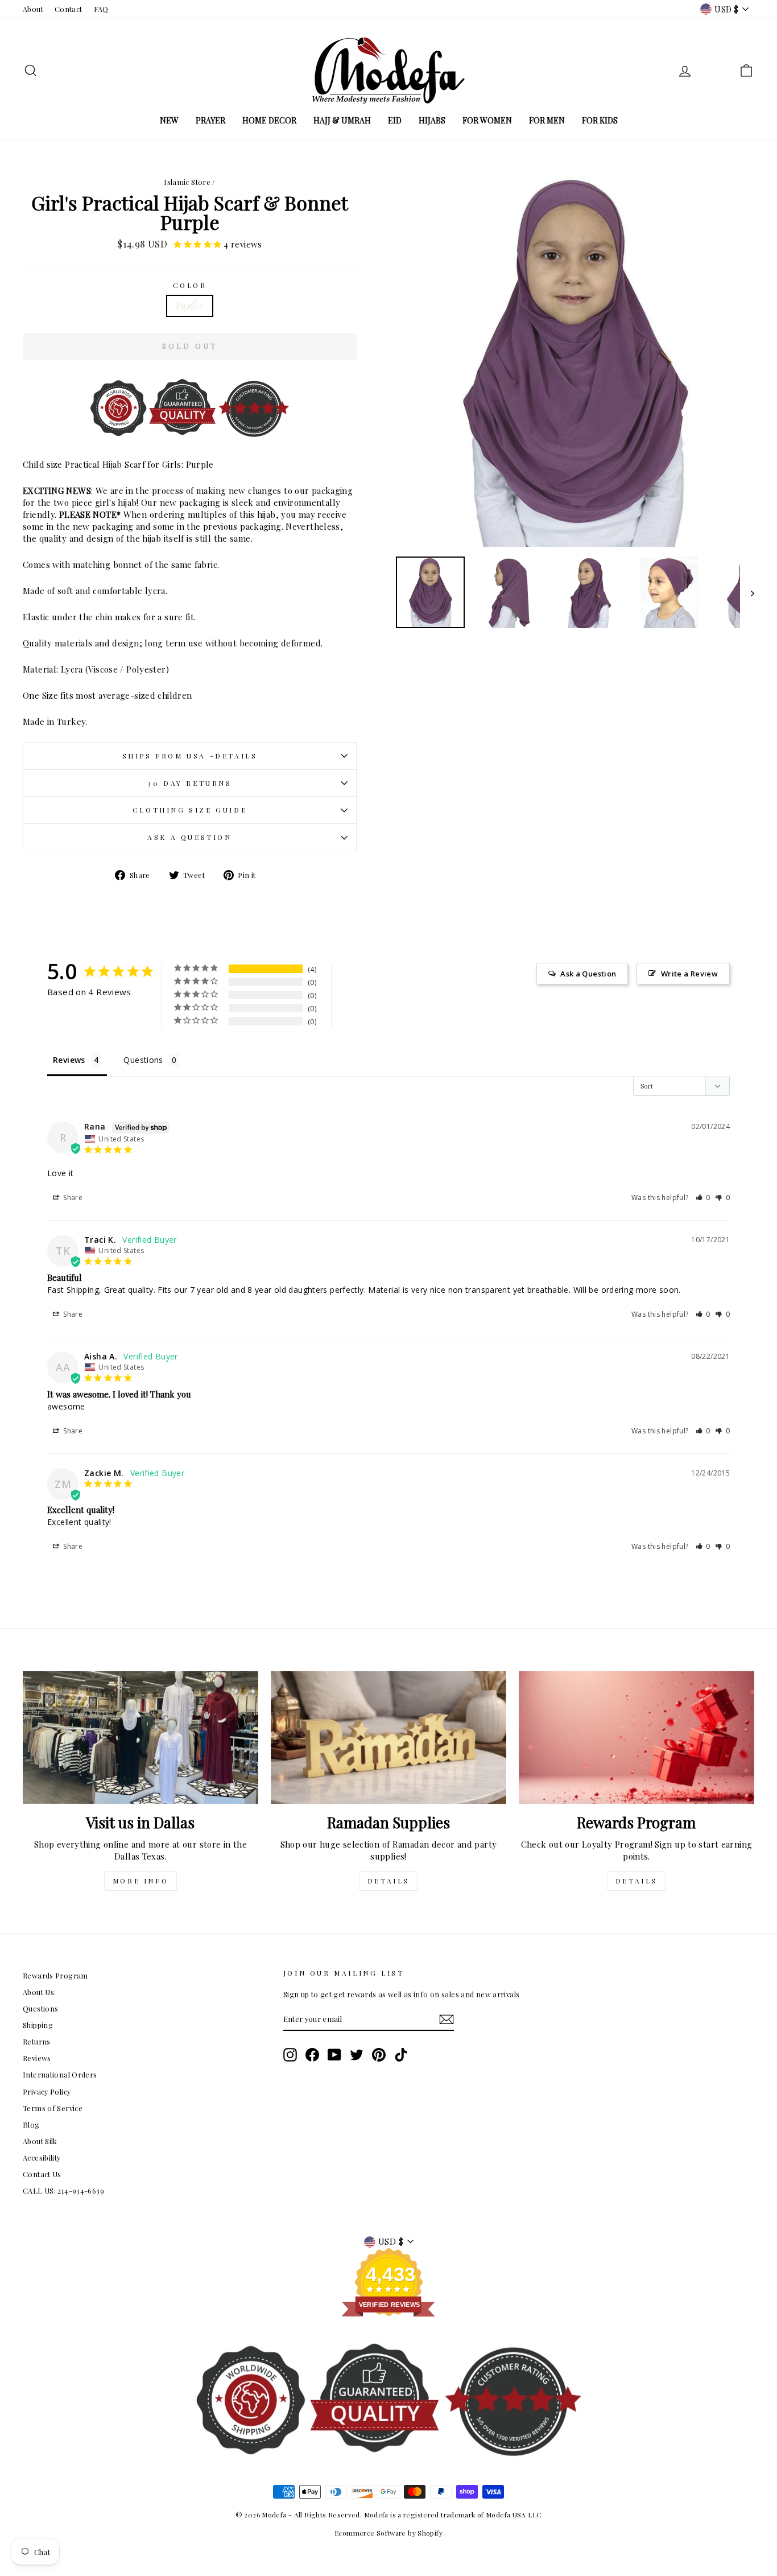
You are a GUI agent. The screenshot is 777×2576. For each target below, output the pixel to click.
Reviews (37, 2058)
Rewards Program (55, 1975)
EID (395, 120)
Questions (40, 2008)
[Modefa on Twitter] (357, 2055)
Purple (190, 306)
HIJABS (432, 120)
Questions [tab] (143, 1060)
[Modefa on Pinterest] (379, 2055)
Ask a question (189, 837)
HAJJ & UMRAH (342, 120)
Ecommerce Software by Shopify (388, 2533)
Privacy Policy (47, 2091)
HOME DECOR (269, 120)
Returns (37, 2041)
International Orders (60, 2074)
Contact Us (42, 2174)
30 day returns (189, 783)
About (33, 9)
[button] (703, 1198)
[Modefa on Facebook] (312, 2055)
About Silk (40, 2141)
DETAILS (388, 1881)
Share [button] (72, 1198)
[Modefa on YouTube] (334, 2055)
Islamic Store (187, 182)
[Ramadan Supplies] (388, 1738)
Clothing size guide (190, 810)
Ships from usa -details (190, 756)
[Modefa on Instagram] (290, 2055)
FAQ (101, 9)
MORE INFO (140, 1881)
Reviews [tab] (69, 1060)
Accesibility (42, 2157)
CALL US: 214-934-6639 (63, 2190)
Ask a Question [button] (588, 974)
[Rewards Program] (637, 1738)
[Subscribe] (447, 2019)
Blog (31, 2124)
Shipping (38, 2025)
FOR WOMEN (487, 120)
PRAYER (210, 120)
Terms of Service (53, 2108)
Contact (69, 9)
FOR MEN (547, 120)
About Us (38, 1992)
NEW (169, 120)
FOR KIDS (600, 120)
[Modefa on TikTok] (401, 2055)
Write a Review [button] (689, 974)
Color (190, 285)
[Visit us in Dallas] (140, 1738)
